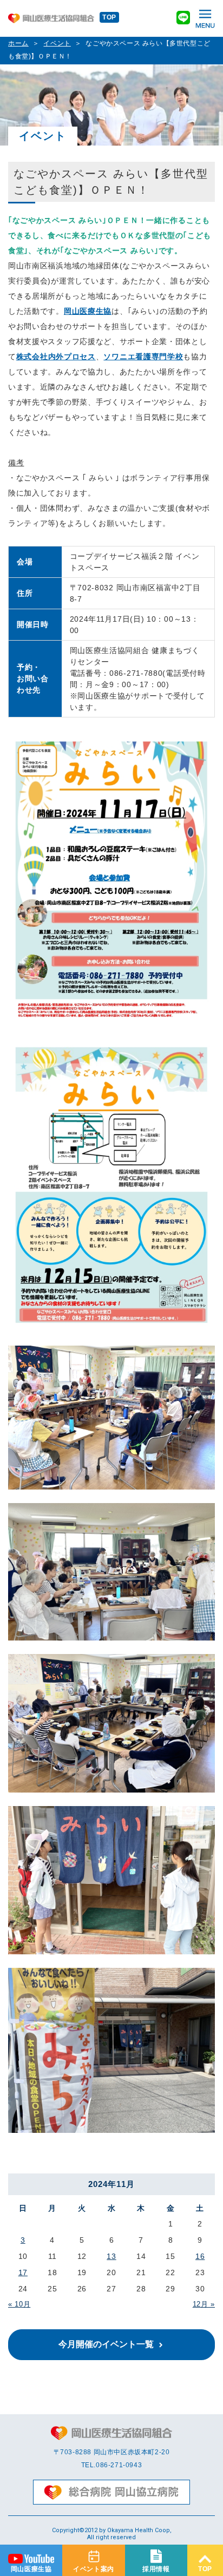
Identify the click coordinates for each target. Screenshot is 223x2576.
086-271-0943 (119, 2465)
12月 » (204, 2304)
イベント (57, 43)
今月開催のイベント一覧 (106, 2344)
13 (111, 2256)
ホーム (18, 43)
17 (23, 2272)
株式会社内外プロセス (56, 357)
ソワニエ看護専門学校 (143, 357)
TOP (109, 17)
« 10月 (19, 2304)
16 (200, 2256)
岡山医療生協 (88, 311)
